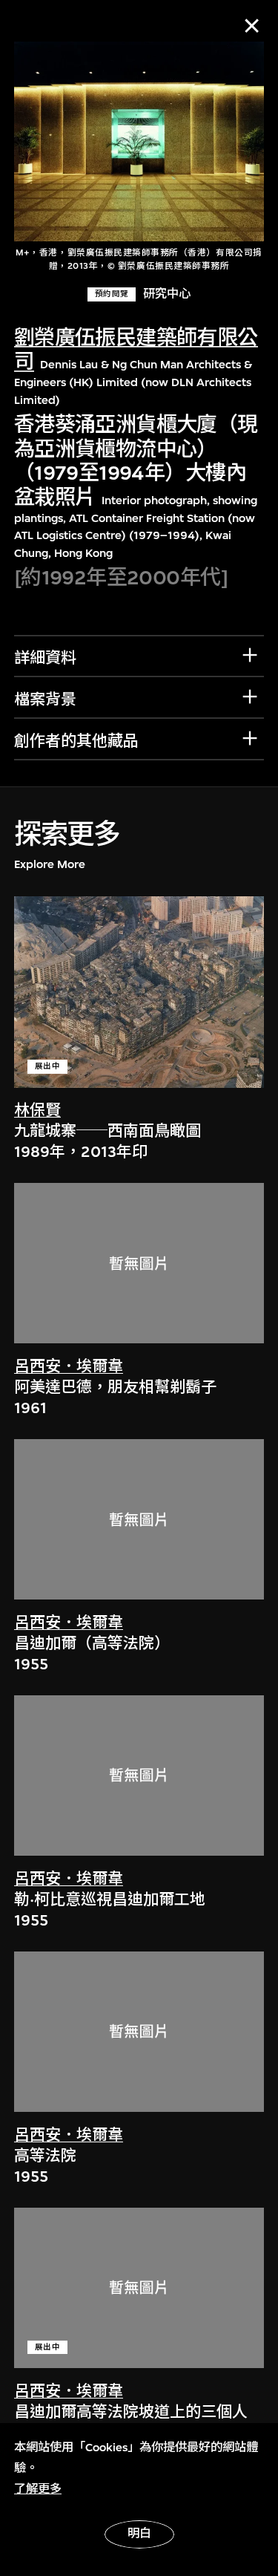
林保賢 (37, 1111)
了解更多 (38, 2489)
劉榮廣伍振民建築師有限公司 (136, 350)
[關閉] (252, 26)
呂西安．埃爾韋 (69, 1367)
